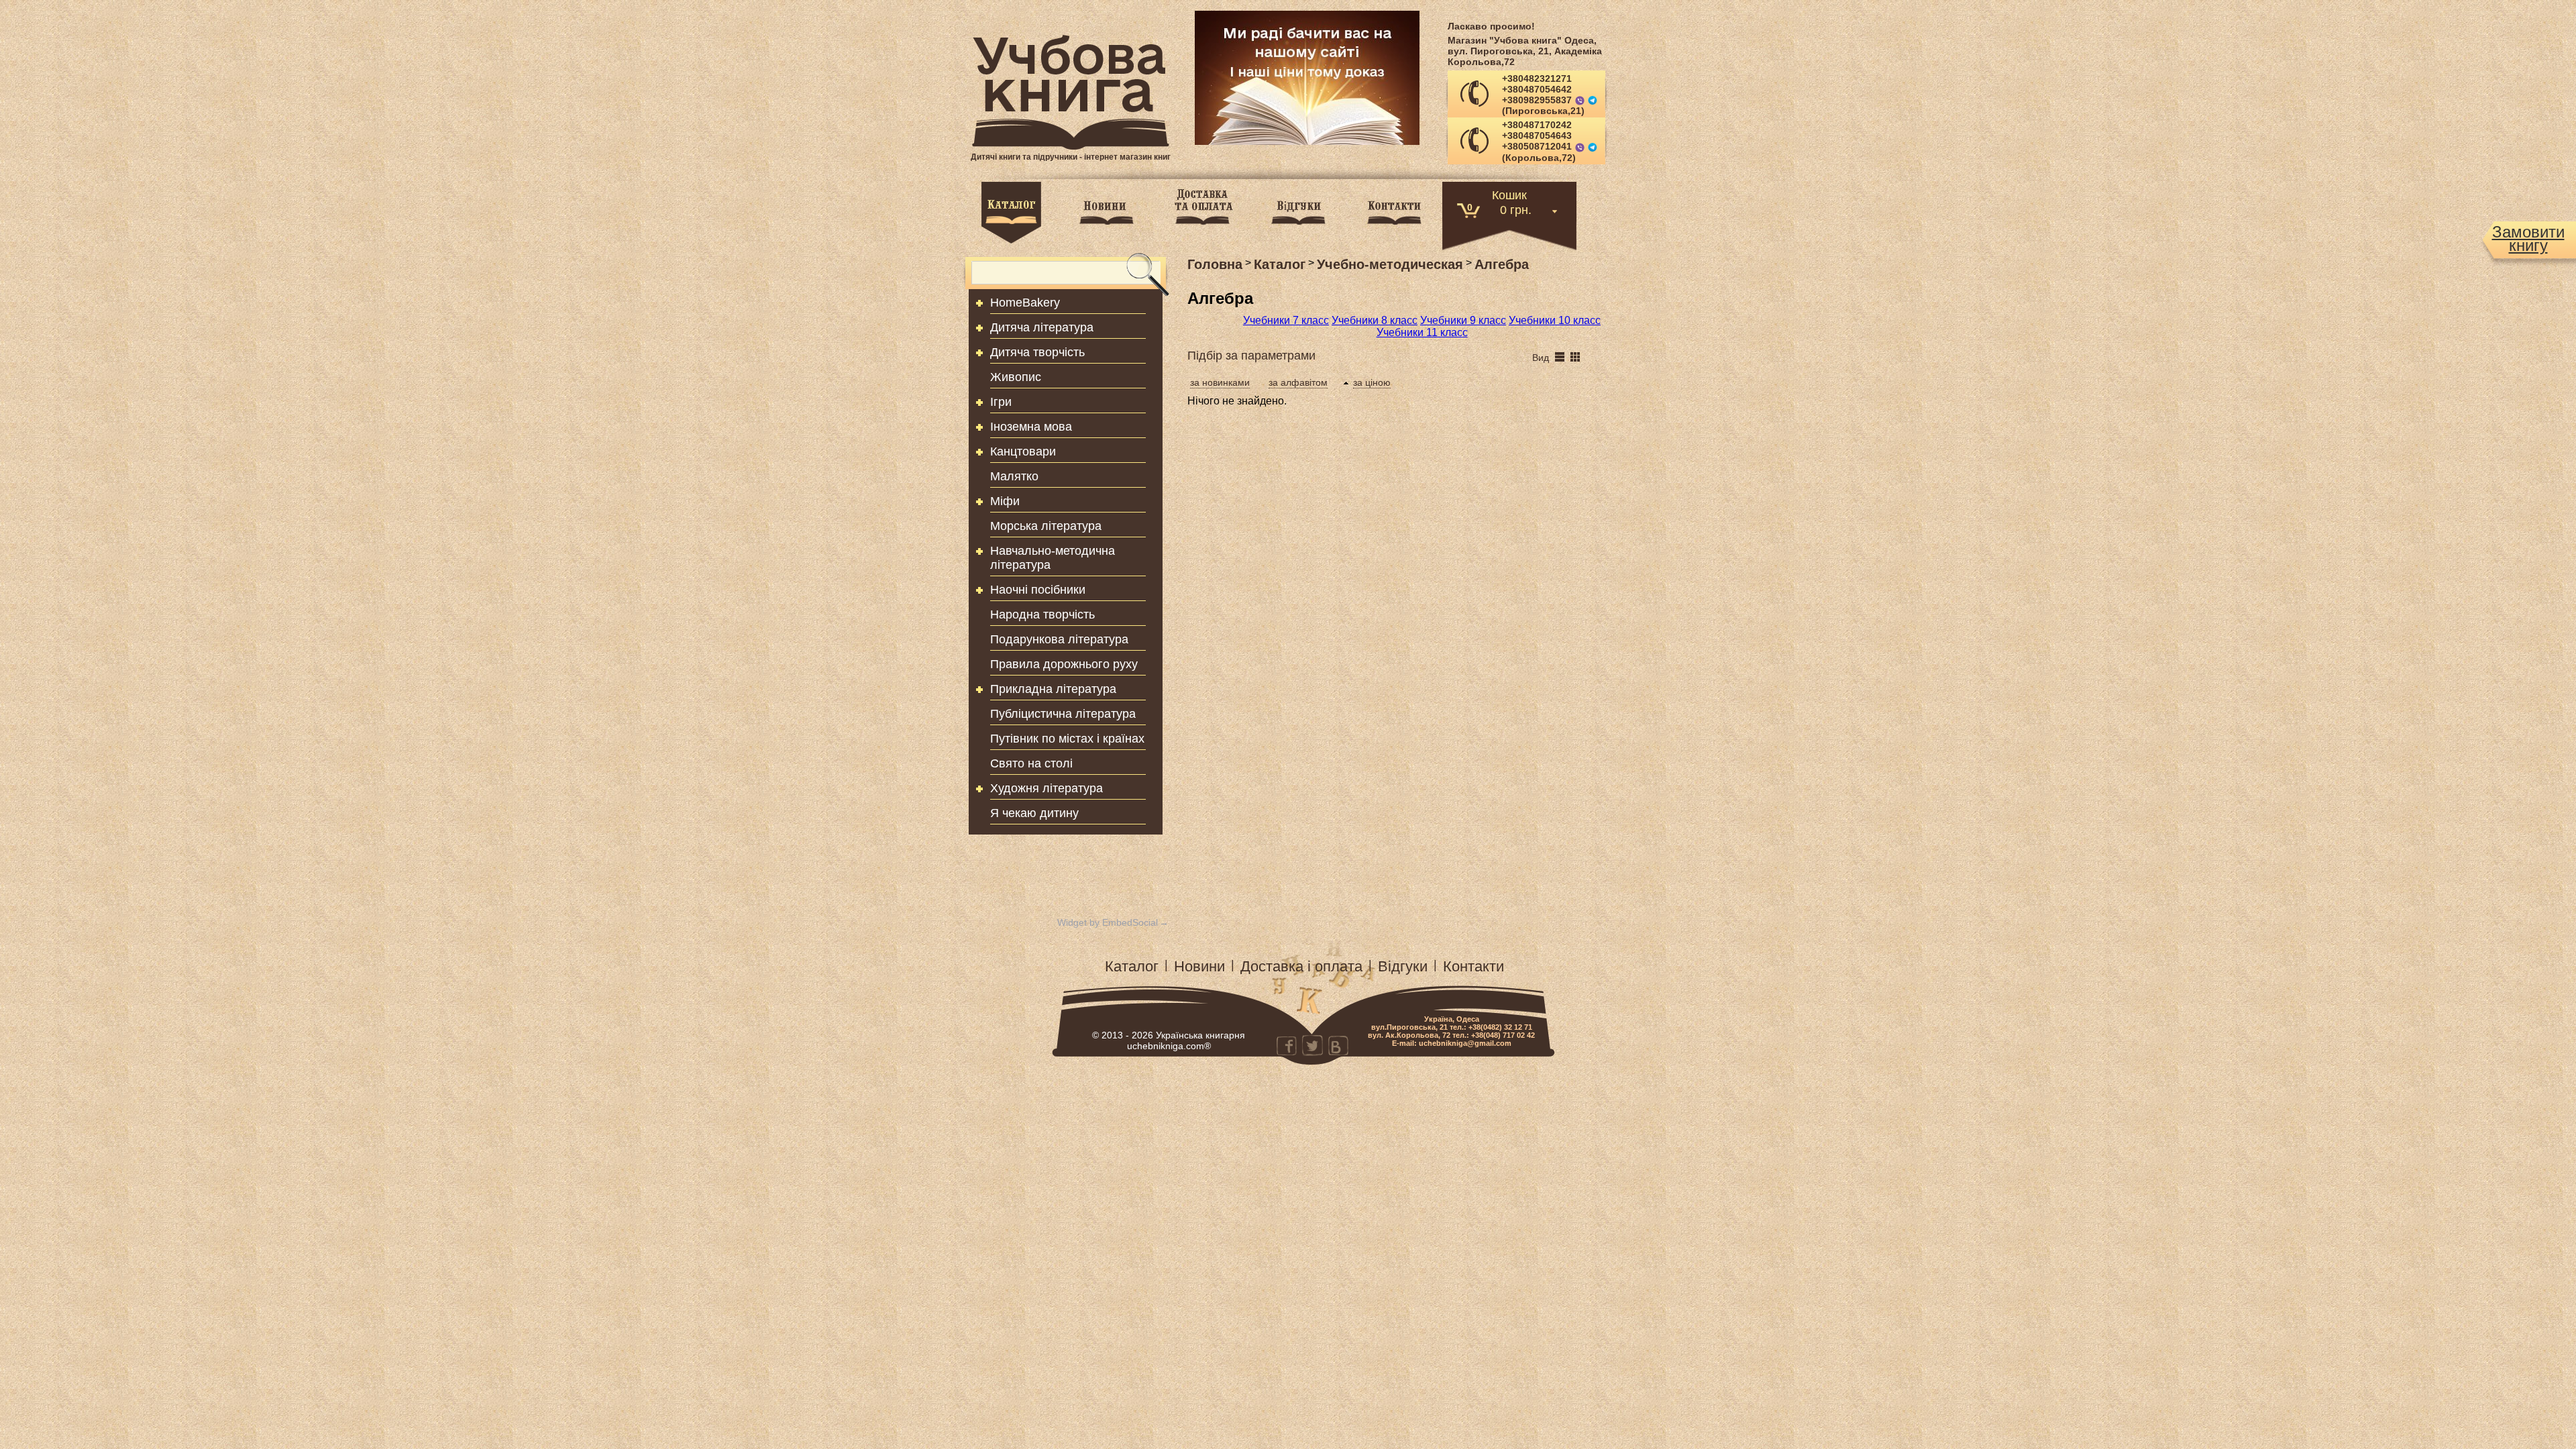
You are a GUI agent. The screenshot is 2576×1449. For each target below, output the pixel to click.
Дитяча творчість (1037, 352)
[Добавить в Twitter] (1312, 1045)
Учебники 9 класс (1463, 320)
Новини (1199, 966)
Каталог (1132, 966)
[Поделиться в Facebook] (1287, 1045)
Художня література (1046, 788)
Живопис (1016, 377)
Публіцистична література (1063, 714)
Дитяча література (1042, 327)
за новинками (1220, 382)
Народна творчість (1042, 614)
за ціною (1372, 382)
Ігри (1001, 402)
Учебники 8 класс (1375, 320)
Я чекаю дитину (1034, 813)
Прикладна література (1053, 689)
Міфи (1005, 501)
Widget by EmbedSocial (1108, 922)
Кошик (1509, 194)
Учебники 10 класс (1555, 320)
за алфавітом (1298, 382)
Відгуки (1403, 966)
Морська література (1046, 526)
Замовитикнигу (2528, 239)
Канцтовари (1023, 451)
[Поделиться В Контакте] (1338, 1045)
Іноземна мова (1031, 427)
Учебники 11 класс (1422, 332)
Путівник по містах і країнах (1067, 739)
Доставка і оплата (1301, 966)
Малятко (1014, 476)
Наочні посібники (1038, 590)
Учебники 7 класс (1286, 320)
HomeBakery (1025, 303)
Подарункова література (1059, 639)
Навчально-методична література (1053, 558)
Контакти (1473, 966)
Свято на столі (1031, 763)
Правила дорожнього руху (1064, 664)
